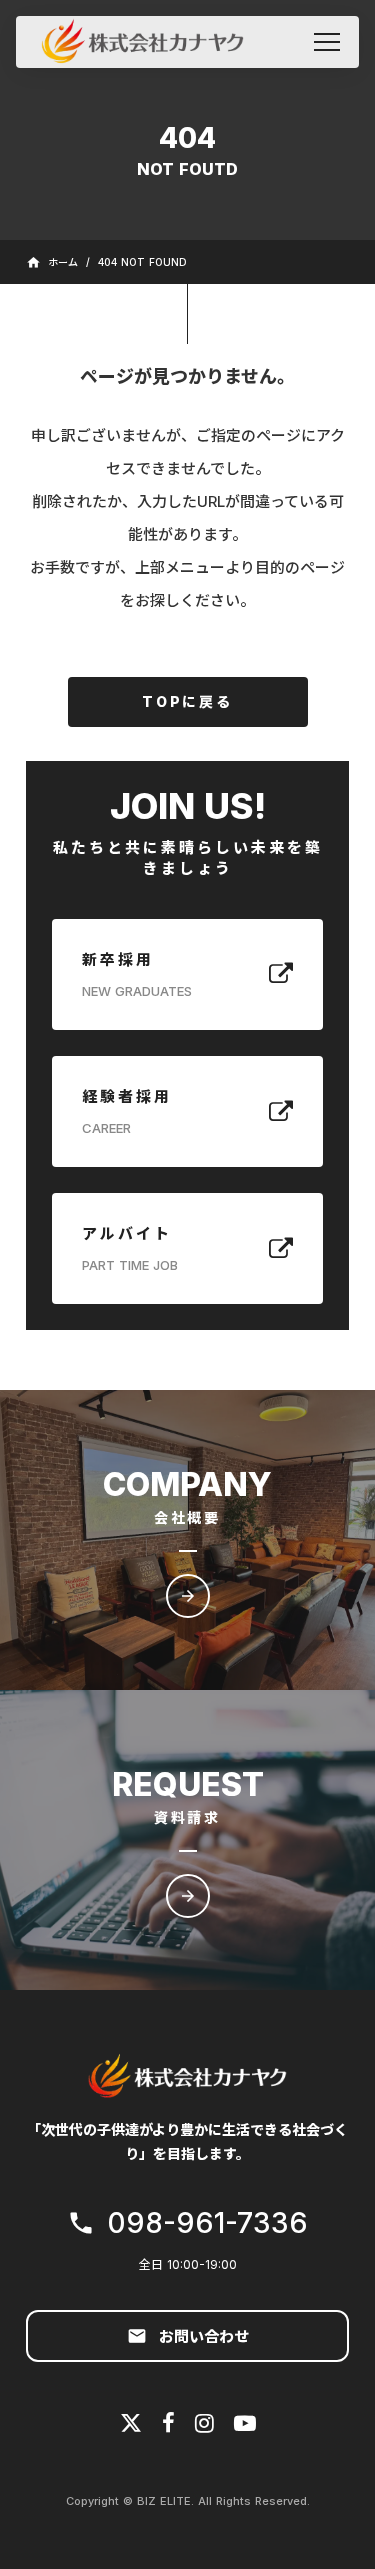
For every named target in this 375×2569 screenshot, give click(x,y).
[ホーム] (142, 42)
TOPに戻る (187, 701)
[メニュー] (327, 42)
